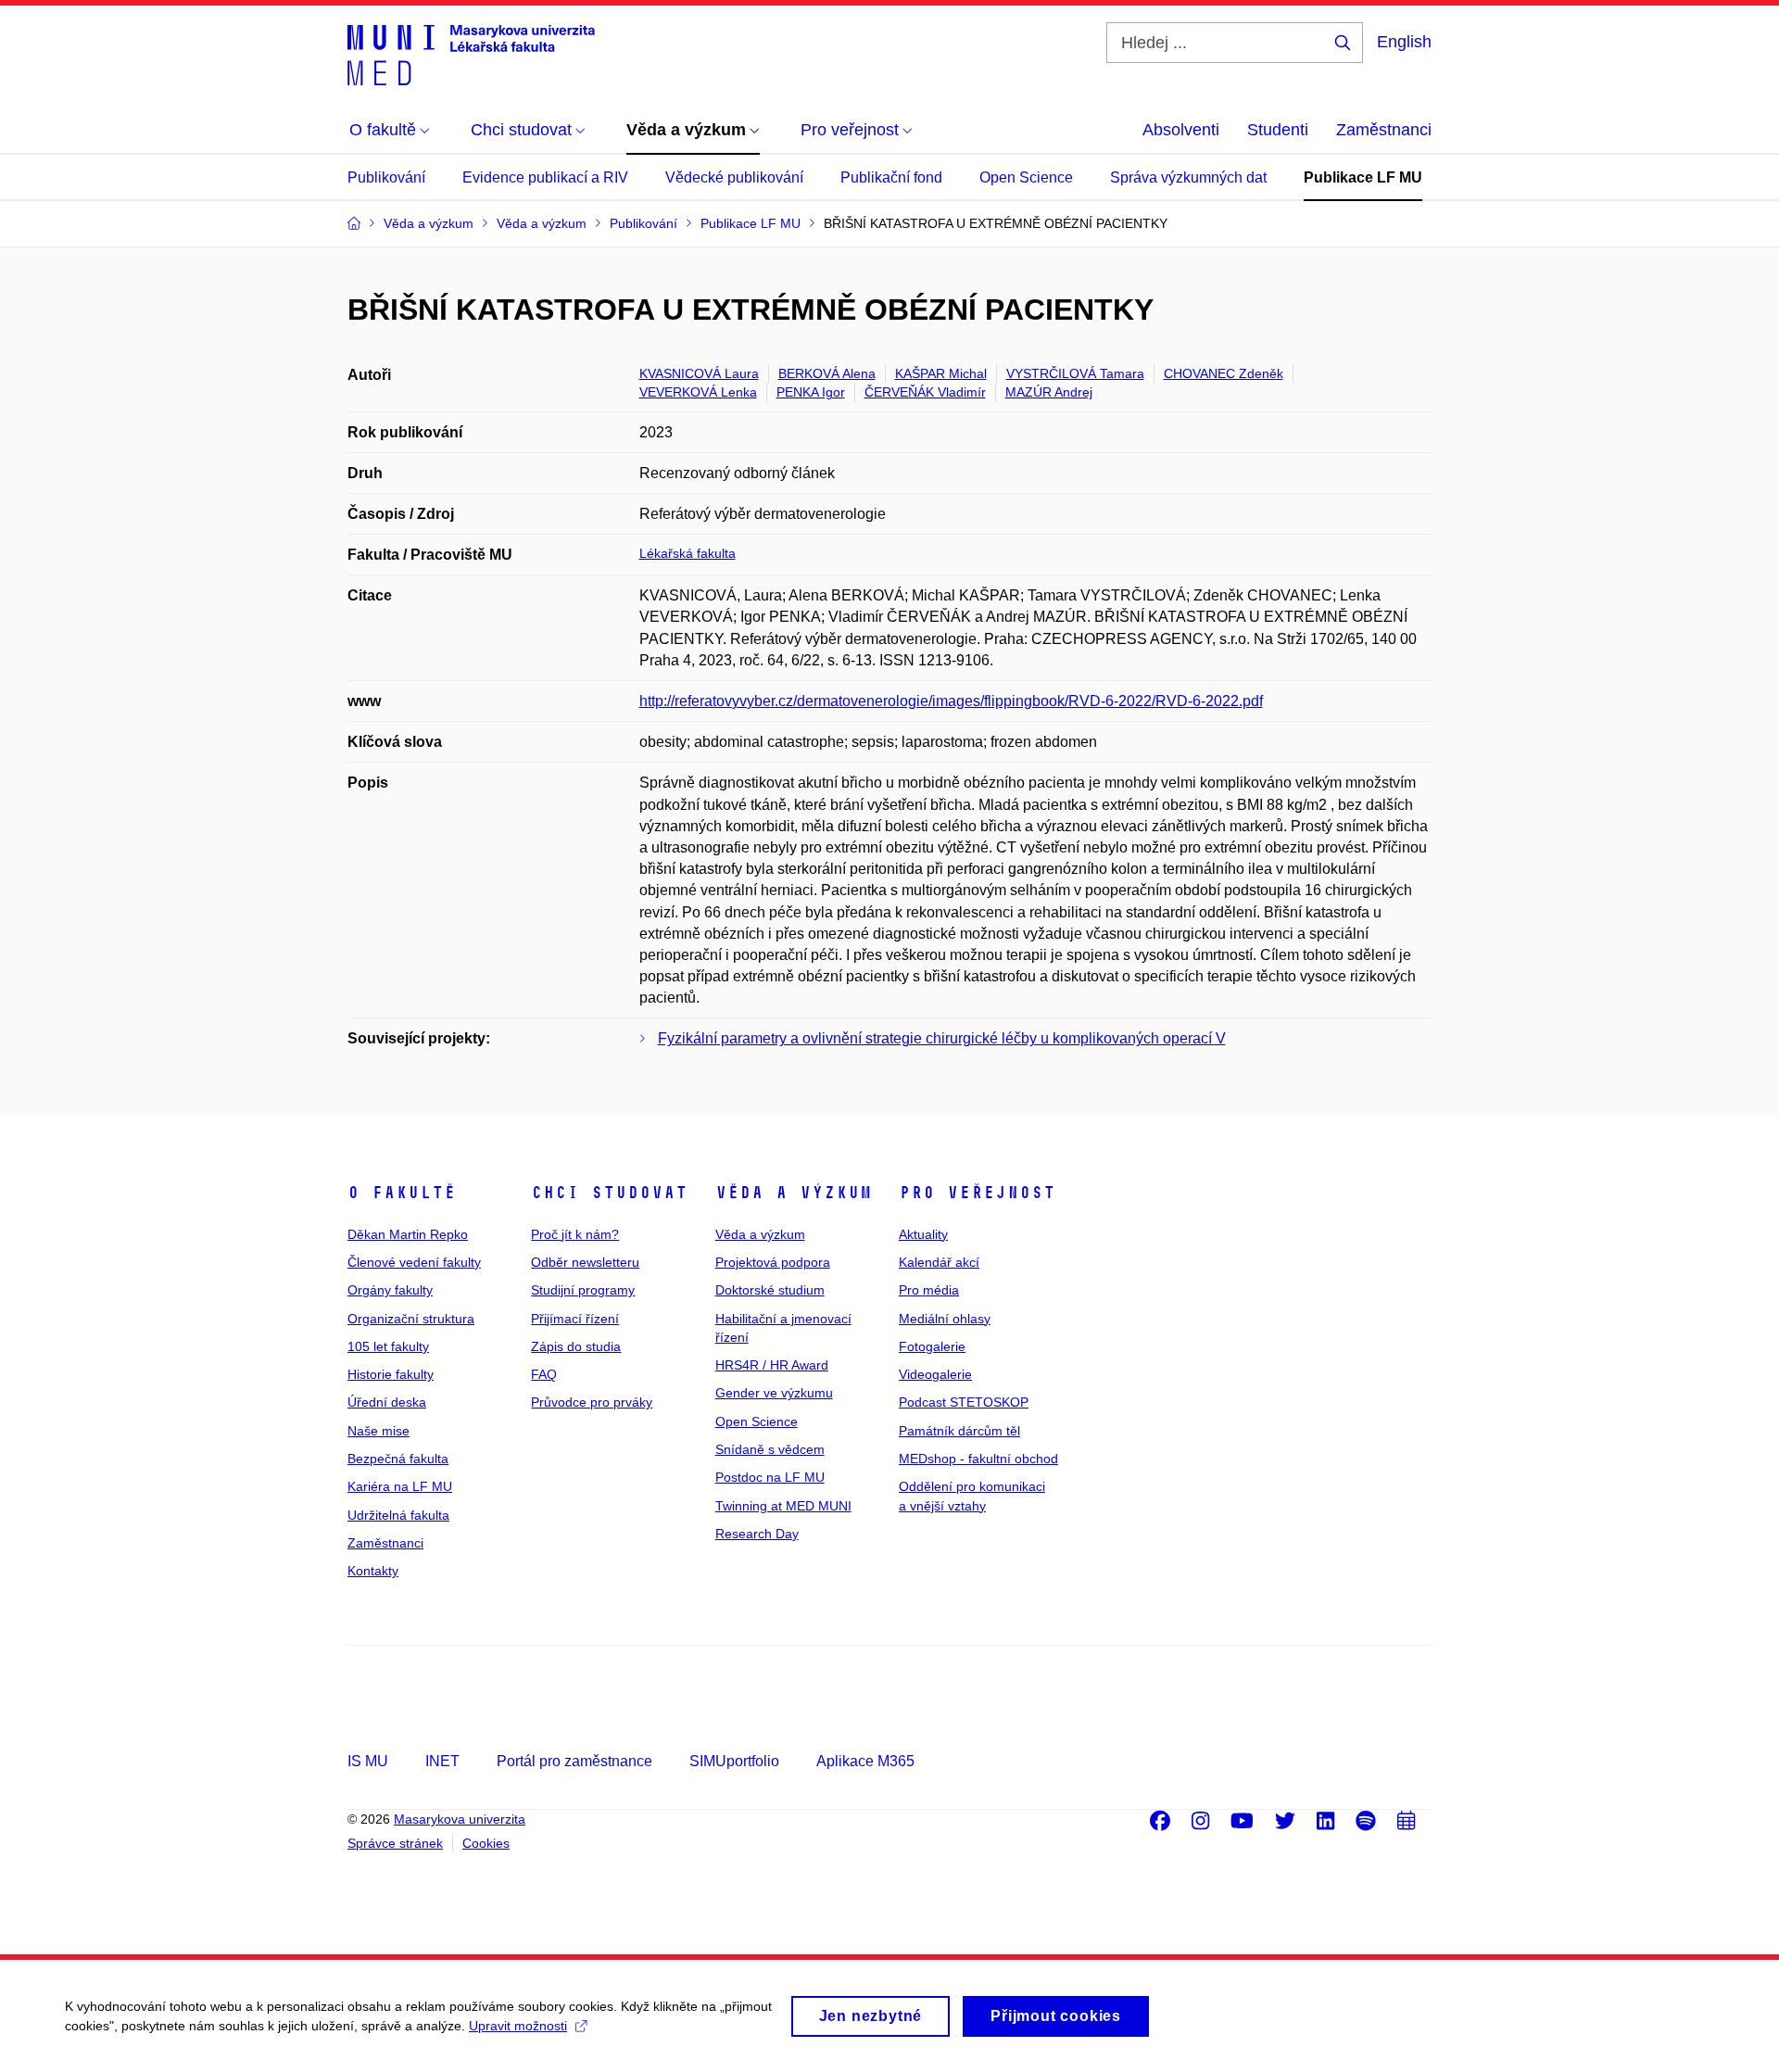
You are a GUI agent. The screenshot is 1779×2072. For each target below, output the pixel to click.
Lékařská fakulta (688, 553)
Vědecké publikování (734, 177)
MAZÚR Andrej (1049, 392)
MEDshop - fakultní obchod (978, 1459)
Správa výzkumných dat (1188, 177)
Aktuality (923, 1234)
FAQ (544, 1374)
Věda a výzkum (794, 1193)
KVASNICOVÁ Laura (699, 373)
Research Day (757, 1534)
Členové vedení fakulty (414, 1262)
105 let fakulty (388, 1346)
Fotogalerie (932, 1346)
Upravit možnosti (518, 2026)
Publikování (386, 177)
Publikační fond (891, 177)
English (1404, 42)
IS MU (368, 1761)
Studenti (1278, 130)
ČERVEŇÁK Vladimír (925, 392)
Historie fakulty (391, 1374)
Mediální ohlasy (945, 1319)
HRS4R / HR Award (772, 1365)
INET (442, 1761)
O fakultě (402, 1193)
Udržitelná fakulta (398, 1515)
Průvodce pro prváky (592, 1402)
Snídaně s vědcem (770, 1449)
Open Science (1026, 177)
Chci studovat (609, 1193)
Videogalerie (935, 1374)
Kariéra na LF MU (400, 1486)
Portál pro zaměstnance (574, 1761)
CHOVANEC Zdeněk (1224, 373)
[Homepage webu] (471, 54)
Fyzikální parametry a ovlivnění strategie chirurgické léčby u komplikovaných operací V (942, 1038)
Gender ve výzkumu (774, 1393)
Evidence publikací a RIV (545, 177)
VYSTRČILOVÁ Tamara (1075, 373)
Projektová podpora (773, 1262)
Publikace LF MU (1363, 177)
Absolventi (1181, 130)
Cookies (486, 1843)
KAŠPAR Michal (941, 373)
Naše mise (379, 1431)
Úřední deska (387, 1402)
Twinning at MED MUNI (783, 1506)
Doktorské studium (770, 1290)
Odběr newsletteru (585, 1262)
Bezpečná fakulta (398, 1459)
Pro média (929, 1290)
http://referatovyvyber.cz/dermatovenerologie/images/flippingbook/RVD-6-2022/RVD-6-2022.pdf (951, 701)
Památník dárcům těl (959, 1431)
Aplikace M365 (865, 1761)
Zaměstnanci (1384, 130)
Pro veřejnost (977, 1193)
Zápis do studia (576, 1346)
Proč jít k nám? (575, 1234)
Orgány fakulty (390, 1290)
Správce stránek (395, 1843)
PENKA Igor (811, 392)
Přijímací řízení (575, 1319)
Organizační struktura (411, 1319)
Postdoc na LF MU (770, 1477)
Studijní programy (583, 1290)
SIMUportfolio (734, 1761)
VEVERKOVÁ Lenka (698, 392)
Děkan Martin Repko (408, 1234)
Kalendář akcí (939, 1262)
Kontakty (373, 1571)
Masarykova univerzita (460, 1819)
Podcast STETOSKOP (964, 1402)
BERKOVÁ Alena (827, 373)
